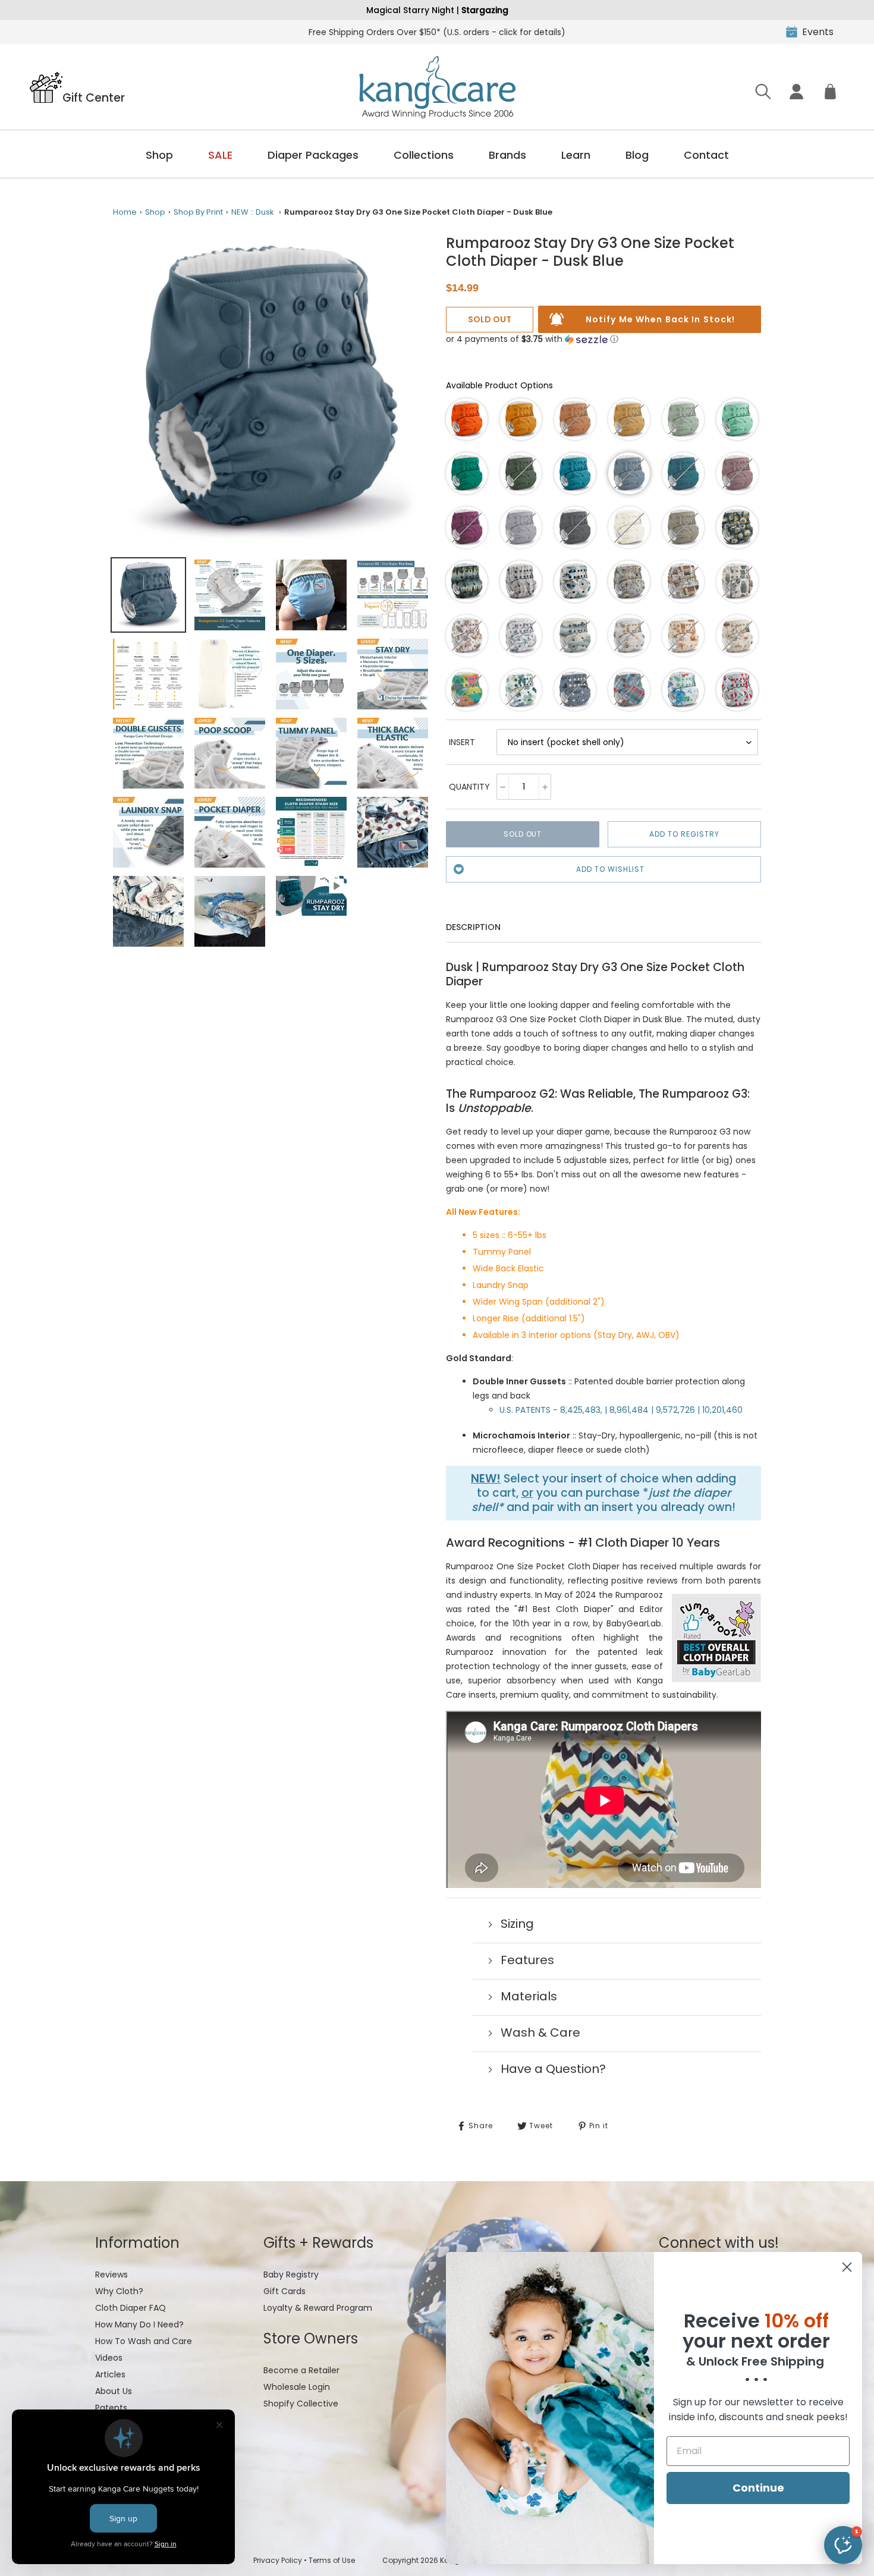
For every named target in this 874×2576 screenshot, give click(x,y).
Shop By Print (198, 212)
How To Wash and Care (144, 2341)
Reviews (111, 2275)
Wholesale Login (297, 2387)
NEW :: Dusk (253, 212)
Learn (576, 155)
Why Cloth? (119, 2291)
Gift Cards (284, 2291)
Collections (424, 155)
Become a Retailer (301, 2370)
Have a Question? (553, 2069)
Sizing (517, 1924)
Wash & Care (540, 2032)
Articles (110, 2374)
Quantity (469, 787)
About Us (114, 2391)
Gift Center (94, 97)
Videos (109, 2358)
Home (125, 212)
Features (527, 1960)
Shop (159, 155)
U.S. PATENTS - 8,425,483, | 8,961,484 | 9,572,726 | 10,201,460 (621, 1410)
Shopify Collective (301, 2404)
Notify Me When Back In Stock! (660, 319)
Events (818, 32)
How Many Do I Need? (139, 2324)
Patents (111, 2408)
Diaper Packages (313, 155)
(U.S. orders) (437, 32)
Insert (462, 742)
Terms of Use (332, 2560)
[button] (532, 339)
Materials (529, 1996)
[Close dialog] (847, 2267)
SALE (220, 155)
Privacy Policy (278, 2560)
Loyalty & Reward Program (318, 2308)
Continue (758, 2488)
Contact (706, 155)
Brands (507, 155)
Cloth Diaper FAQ (131, 2308)
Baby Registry (291, 2275)
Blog (637, 155)
